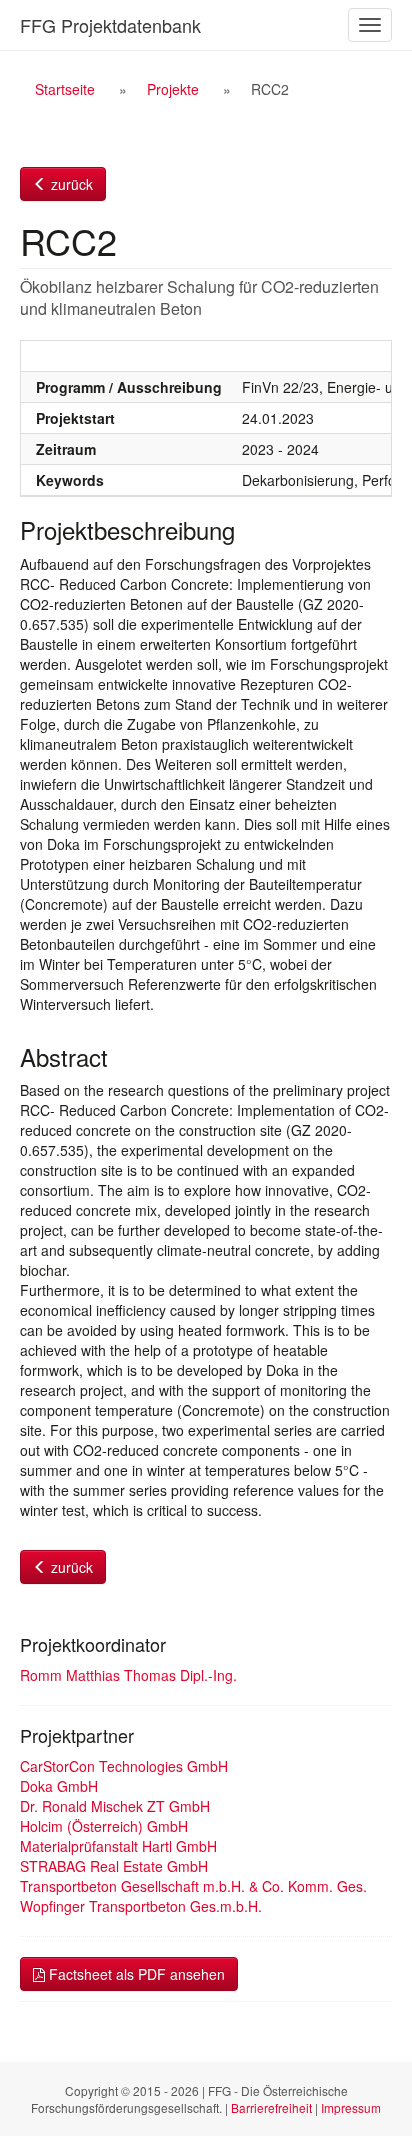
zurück (70, 184)
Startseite (65, 89)
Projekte (173, 89)
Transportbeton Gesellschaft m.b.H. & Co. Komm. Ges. (193, 1886)
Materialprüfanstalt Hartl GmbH (118, 1846)
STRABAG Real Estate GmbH (114, 1866)
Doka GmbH (59, 1786)
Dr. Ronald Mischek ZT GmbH (115, 1806)
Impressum (351, 2107)
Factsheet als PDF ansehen (135, 1974)
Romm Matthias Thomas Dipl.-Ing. (128, 1675)
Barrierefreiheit (271, 2107)
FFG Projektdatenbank (110, 25)
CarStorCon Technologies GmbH (124, 1766)
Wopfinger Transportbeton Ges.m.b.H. (141, 1906)
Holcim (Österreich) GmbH (104, 1826)
